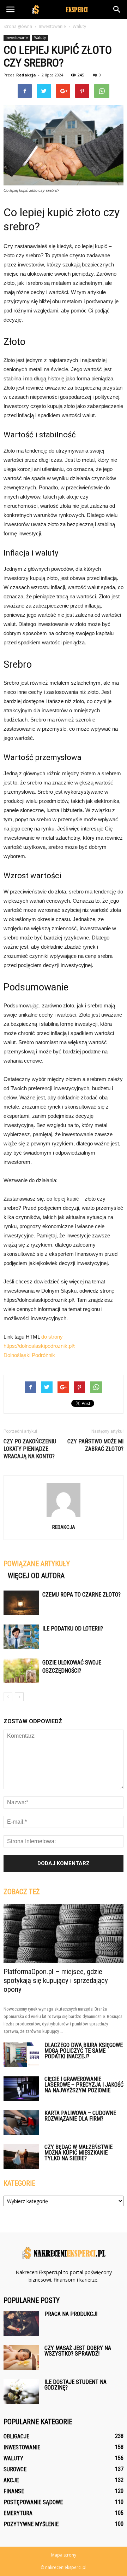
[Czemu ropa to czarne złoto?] (21, 1603)
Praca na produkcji (71, 2314)
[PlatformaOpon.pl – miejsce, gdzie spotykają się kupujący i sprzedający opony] (64, 1933)
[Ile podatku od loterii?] (21, 1637)
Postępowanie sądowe (33, 2502)
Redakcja (26, 75)
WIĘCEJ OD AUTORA (36, 1576)
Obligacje (16, 2436)
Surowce (15, 2469)
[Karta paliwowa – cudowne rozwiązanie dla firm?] (21, 2123)
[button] (117, 10)
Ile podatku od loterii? (73, 1629)
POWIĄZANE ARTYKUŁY (37, 1564)
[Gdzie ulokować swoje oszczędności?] (21, 1671)
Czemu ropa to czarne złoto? (81, 1595)
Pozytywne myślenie (31, 2524)
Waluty (40, 38)
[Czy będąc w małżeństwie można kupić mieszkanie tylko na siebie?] (21, 2157)
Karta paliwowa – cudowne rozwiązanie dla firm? (80, 2116)
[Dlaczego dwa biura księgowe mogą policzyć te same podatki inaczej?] (21, 2055)
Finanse (14, 2491)
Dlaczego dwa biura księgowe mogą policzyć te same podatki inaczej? (84, 2051)
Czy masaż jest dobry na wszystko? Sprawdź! (78, 2351)
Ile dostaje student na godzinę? (75, 2385)
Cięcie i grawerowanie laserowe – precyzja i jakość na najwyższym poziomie (84, 2085)
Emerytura (18, 2513)
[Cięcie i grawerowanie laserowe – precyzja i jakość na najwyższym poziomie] (21, 2089)
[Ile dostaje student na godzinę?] (21, 2391)
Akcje (11, 2480)
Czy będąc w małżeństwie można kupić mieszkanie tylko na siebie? (78, 2153)
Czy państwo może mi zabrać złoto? (95, 1445)
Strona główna (18, 26)
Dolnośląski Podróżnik (29, 1355)
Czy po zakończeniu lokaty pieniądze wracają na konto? (30, 1449)
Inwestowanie (17, 38)
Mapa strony (64, 2555)
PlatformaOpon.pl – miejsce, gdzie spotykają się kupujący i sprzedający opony (56, 1980)
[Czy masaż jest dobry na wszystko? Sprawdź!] (21, 2357)
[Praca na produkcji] (21, 2324)
